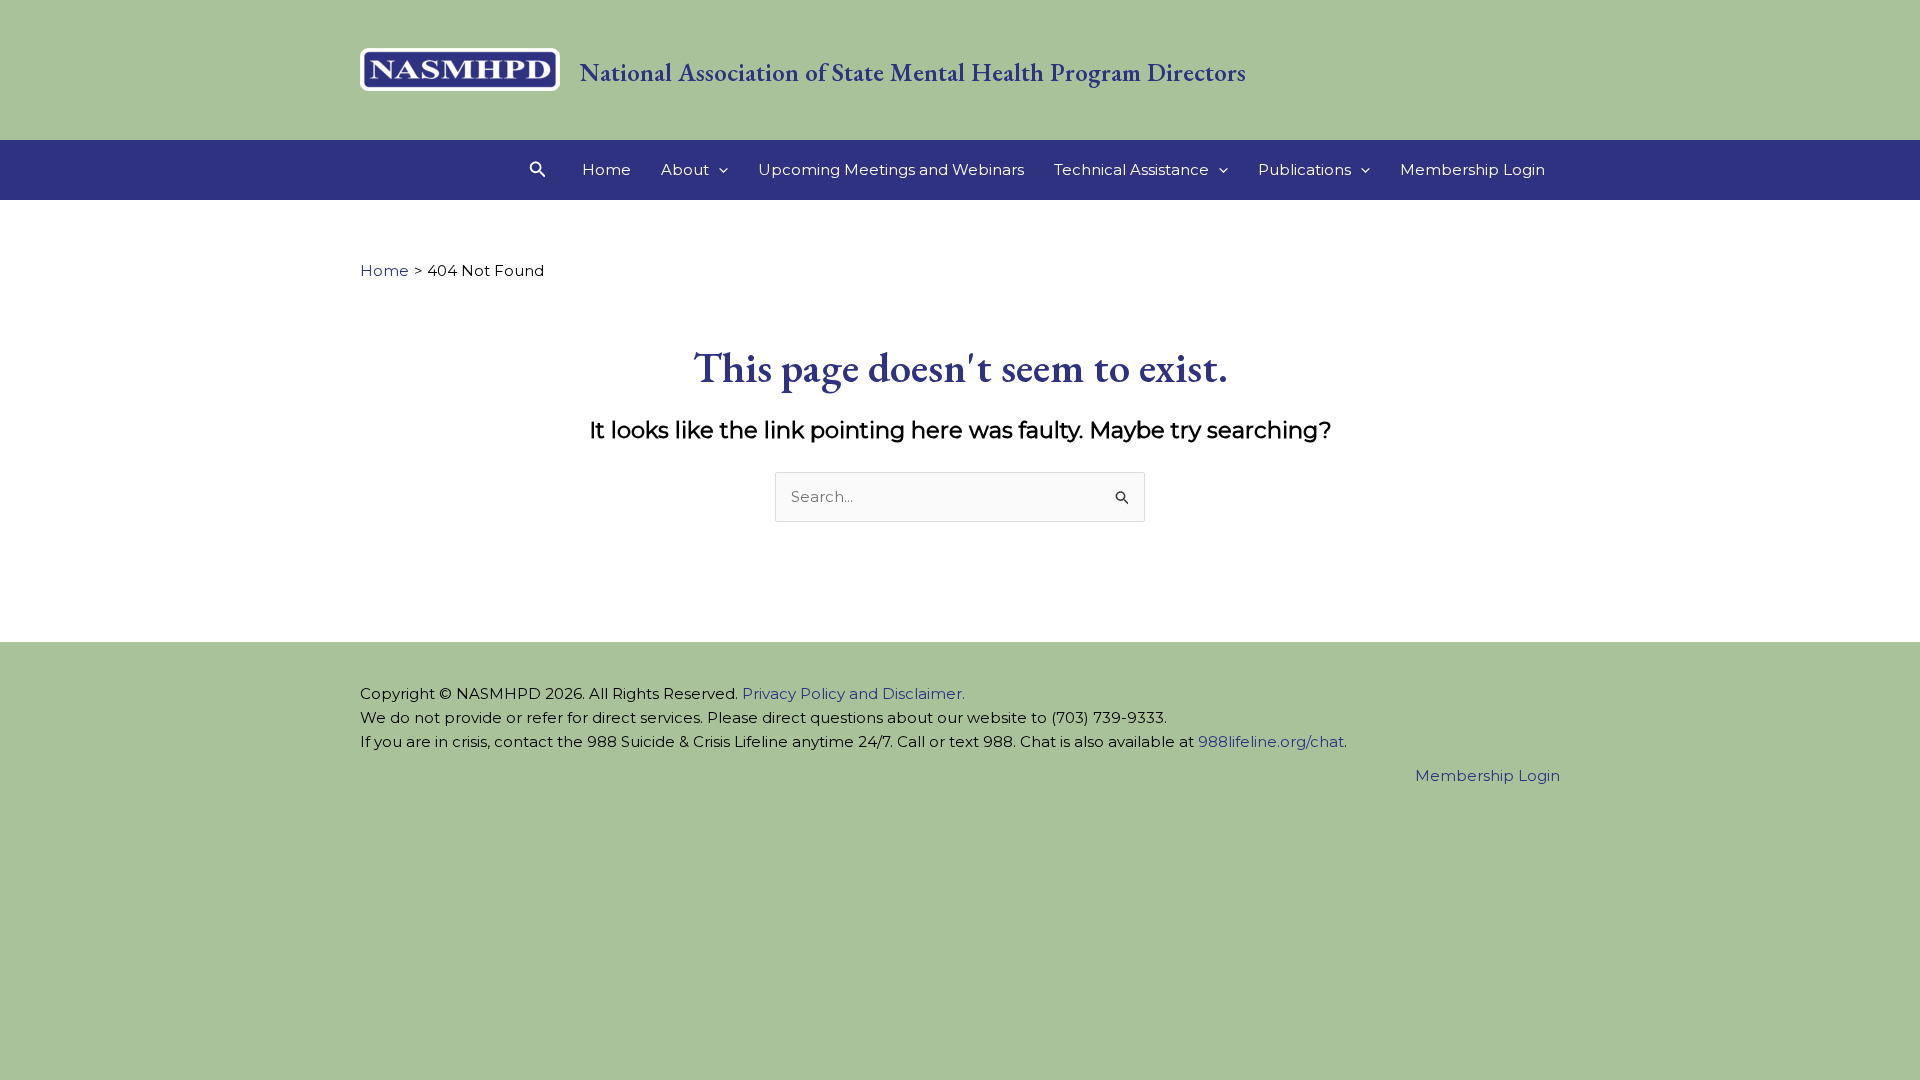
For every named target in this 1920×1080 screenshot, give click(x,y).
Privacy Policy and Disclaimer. (853, 693)
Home (606, 169)
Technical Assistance (1131, 169)
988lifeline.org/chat (1271, 741)
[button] (538, 170)
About (685, 169)
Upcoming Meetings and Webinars (891, 169)
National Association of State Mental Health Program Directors (913, 72)
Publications (1304, 169)
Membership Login (1472, 169)
